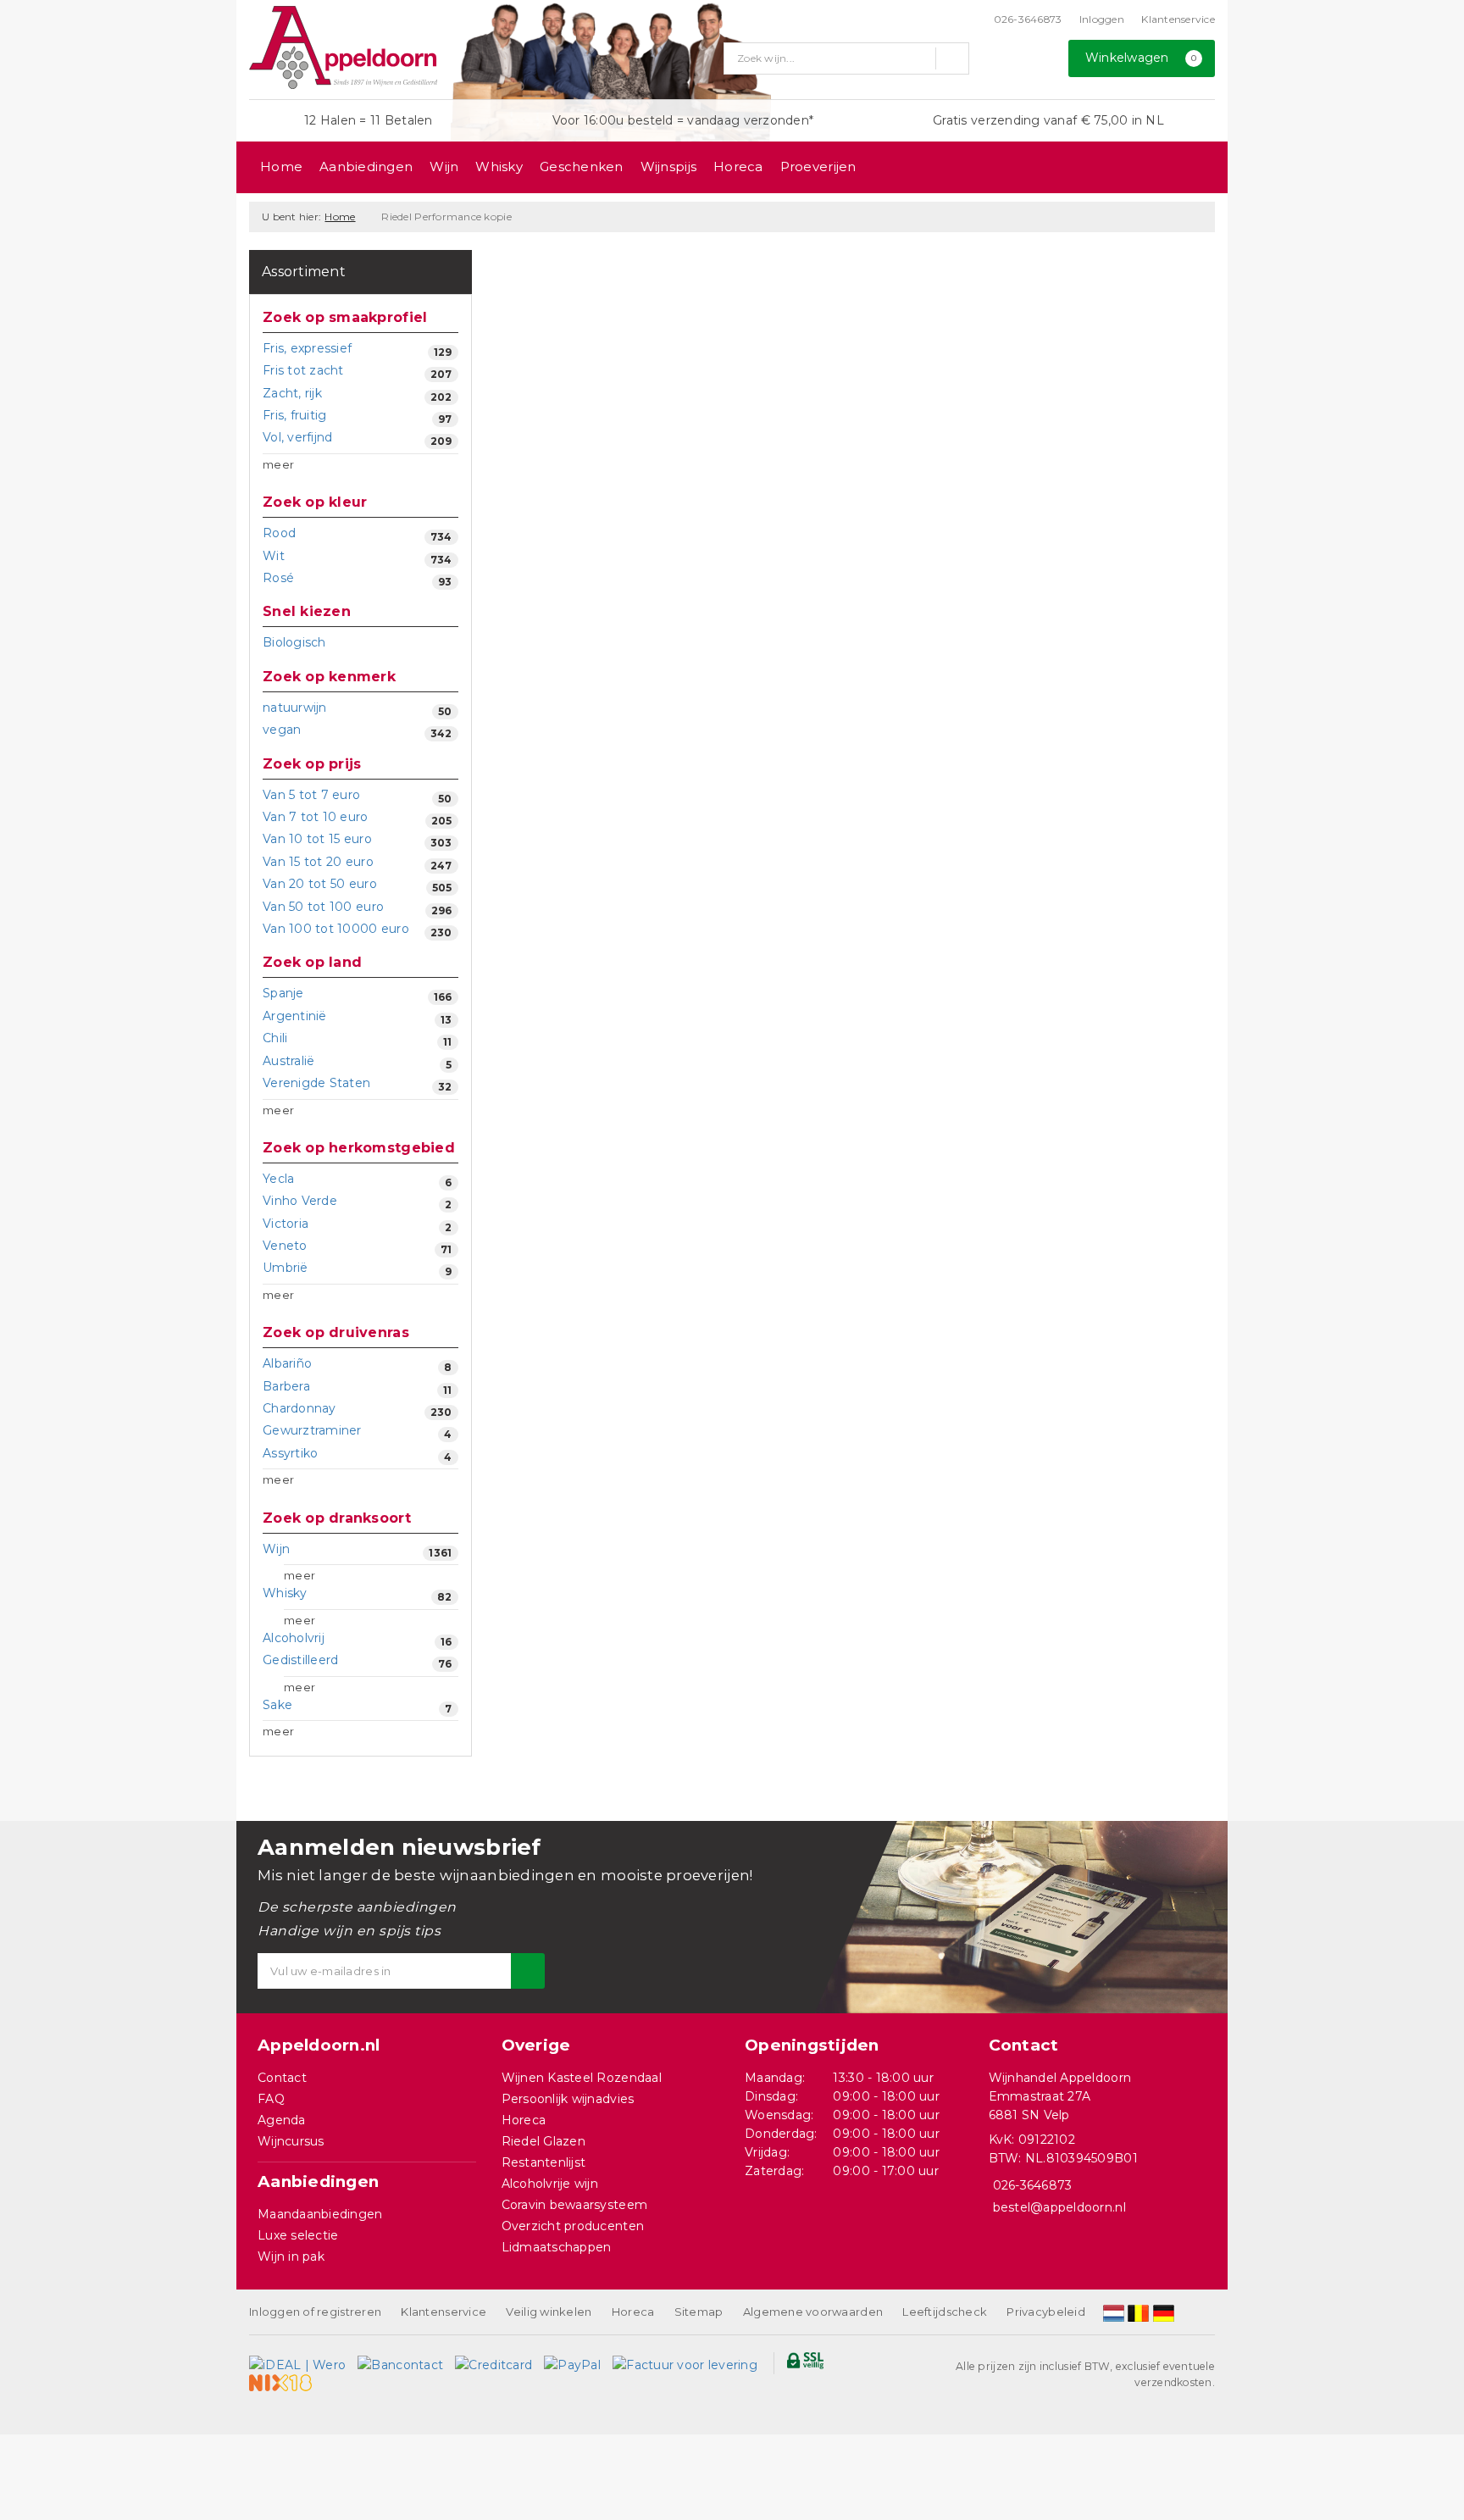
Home (281, 167)
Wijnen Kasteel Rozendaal (582, 2078)
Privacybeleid (1045, 2312)
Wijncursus (291, 2141)
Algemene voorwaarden (813, 2312)
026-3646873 (1028, 19)
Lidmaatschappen (557, 2247)
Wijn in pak (291, 2256)
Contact (282, 2078)
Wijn (444, 167)
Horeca (738, 167)
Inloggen (1102, 19)
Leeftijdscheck (945, 2312)
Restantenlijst (544, 2162)
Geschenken (582, 167)
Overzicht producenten (573, 2226)
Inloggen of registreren (315, 2312)
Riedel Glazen (543, 2141)
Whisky (499, 167)
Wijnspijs (668, 167)
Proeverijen (818, 167)
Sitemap (699, 2312)
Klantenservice (1178, 19)
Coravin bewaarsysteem (575, 2205)
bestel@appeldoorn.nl (1059, 2207)
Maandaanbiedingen (320, 2214)
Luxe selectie (298, 2235)
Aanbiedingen (366, 167)
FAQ (271, 2099)
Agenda (282, 2120)
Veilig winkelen (549, 2312)
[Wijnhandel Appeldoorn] (343, 47)
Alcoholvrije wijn (550, 2184)
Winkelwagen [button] (1141, 58)
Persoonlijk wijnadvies (568, 2099)
